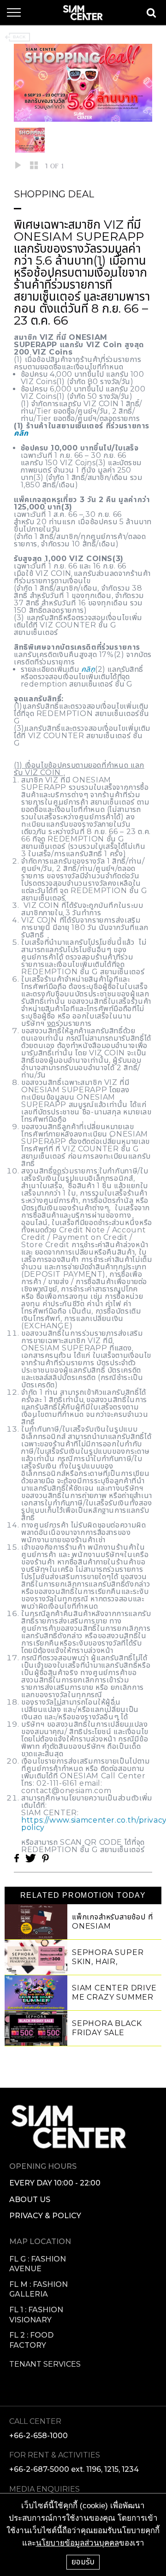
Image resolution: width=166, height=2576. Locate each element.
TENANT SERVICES (45, 2364)
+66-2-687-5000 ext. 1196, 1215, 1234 (74, 2469)
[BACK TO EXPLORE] (17, 37)
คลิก (21, 433)
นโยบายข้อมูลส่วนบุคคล (77, 2543)
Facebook (17, 1858)
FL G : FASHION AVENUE (38, 2264)
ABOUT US (30, 2200)
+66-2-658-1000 (39, 2436)
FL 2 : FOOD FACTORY (31, 2340)
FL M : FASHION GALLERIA (39, 2289)
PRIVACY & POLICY (45, 2216)
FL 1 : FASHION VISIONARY (36, 2315)
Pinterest (45, 1858)
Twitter (30, 1858)
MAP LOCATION (40, 2241)
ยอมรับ (83, 2562)
